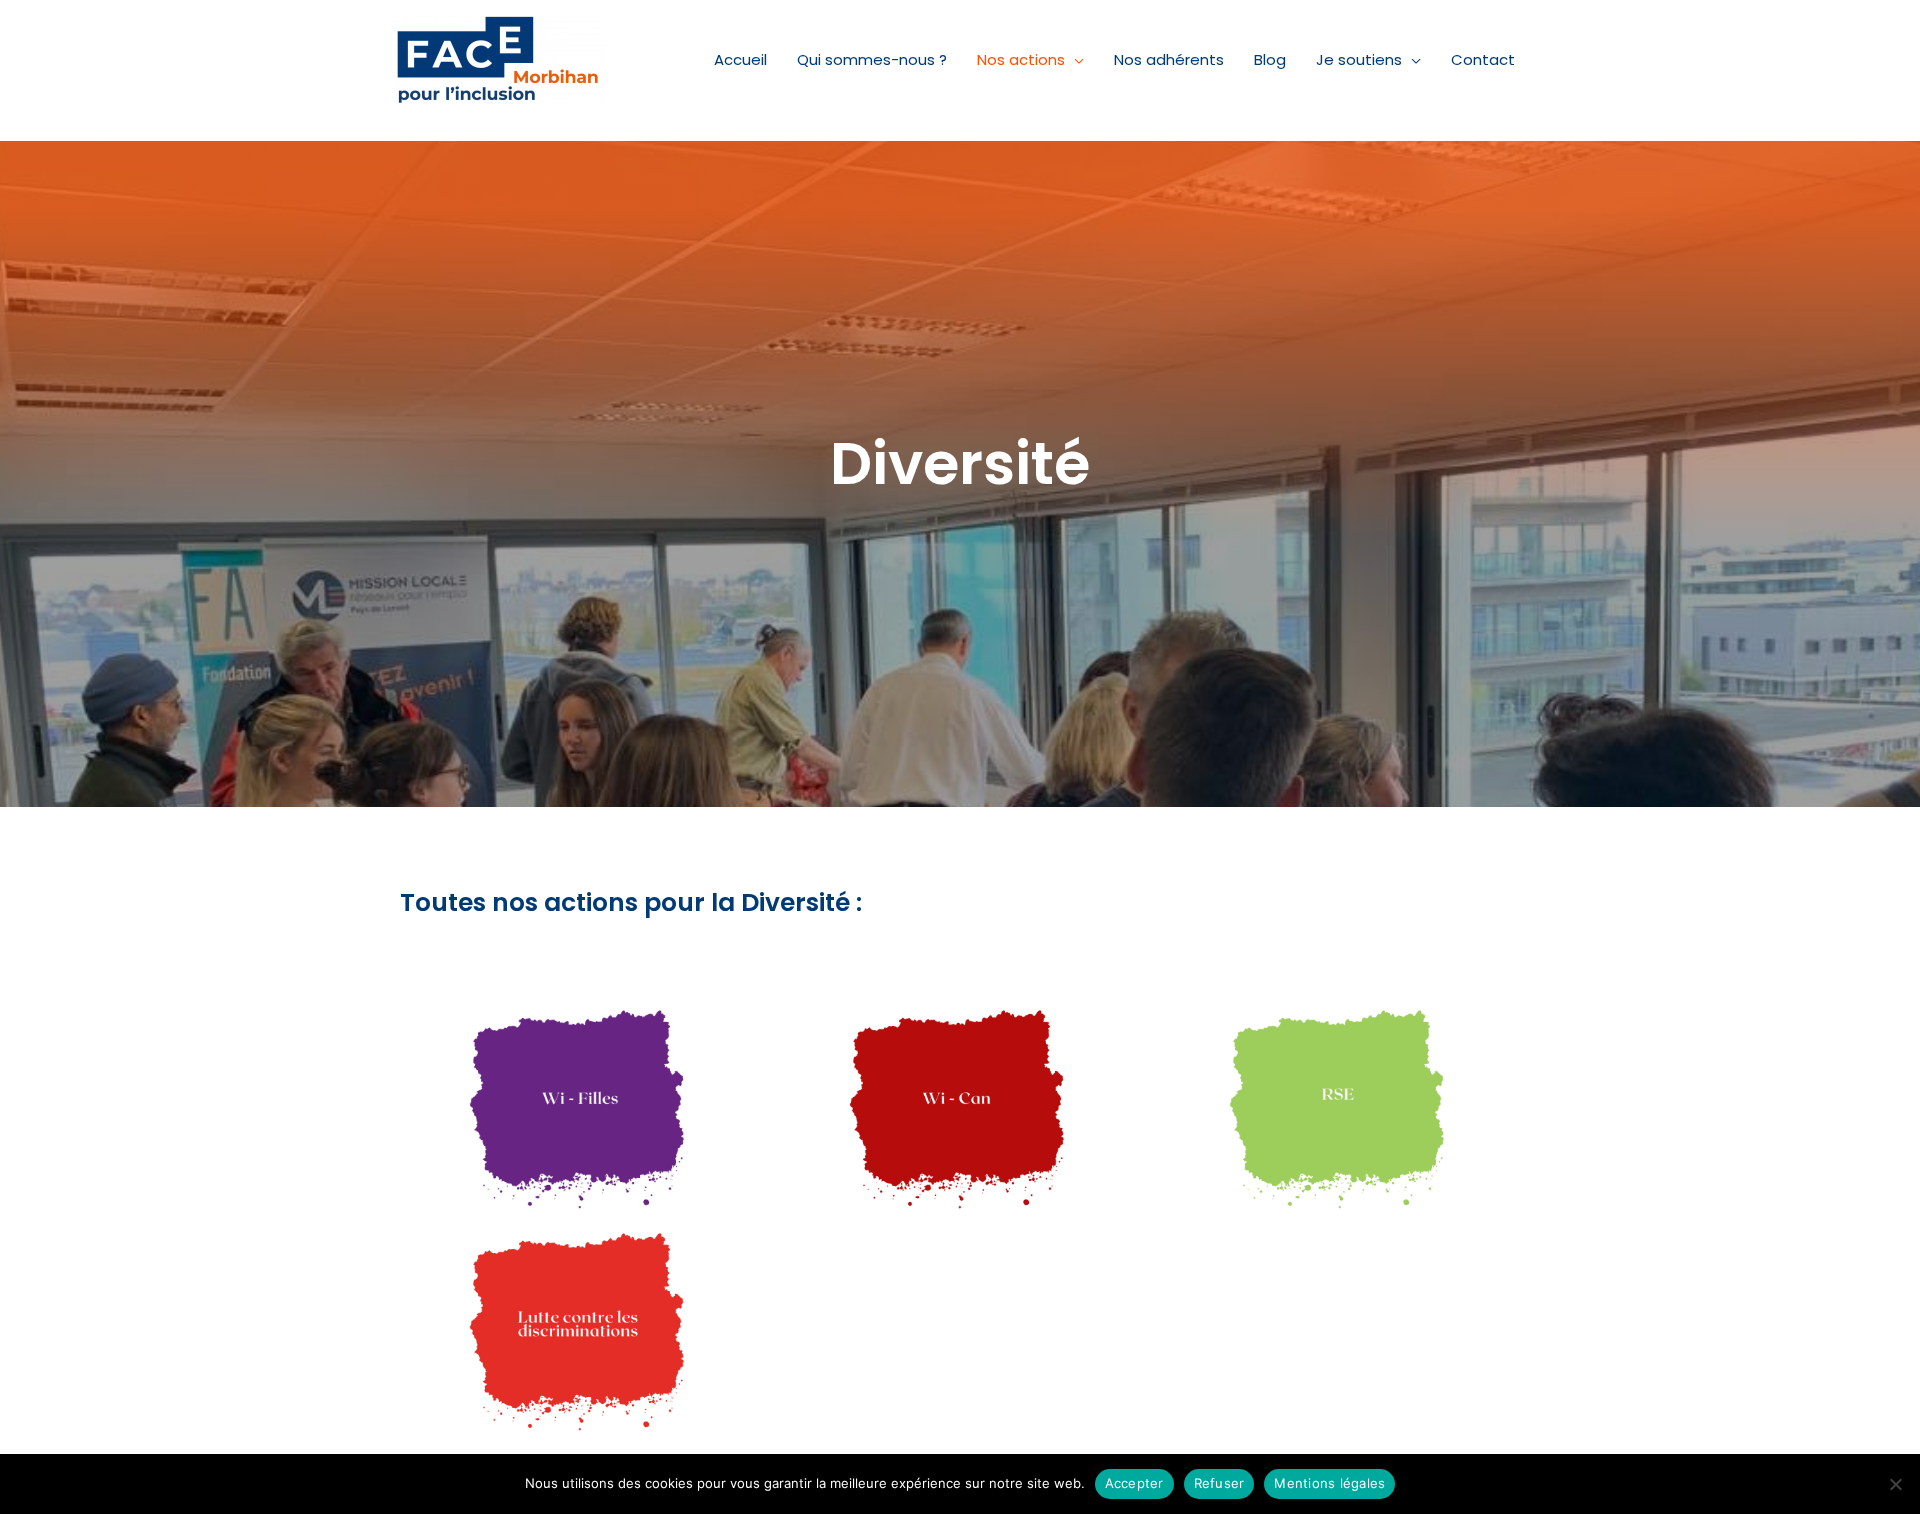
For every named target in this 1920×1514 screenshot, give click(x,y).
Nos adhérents (1169, 59)
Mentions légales (1329, 1483)
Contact (1483, 59)
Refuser (1219, 1483)
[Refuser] (1895, 1484)
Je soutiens (1359, 59)
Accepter (1134, 1483)
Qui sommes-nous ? (872, 59)
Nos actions (1021, 59)
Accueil (740, 59)
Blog (1270, 59)
